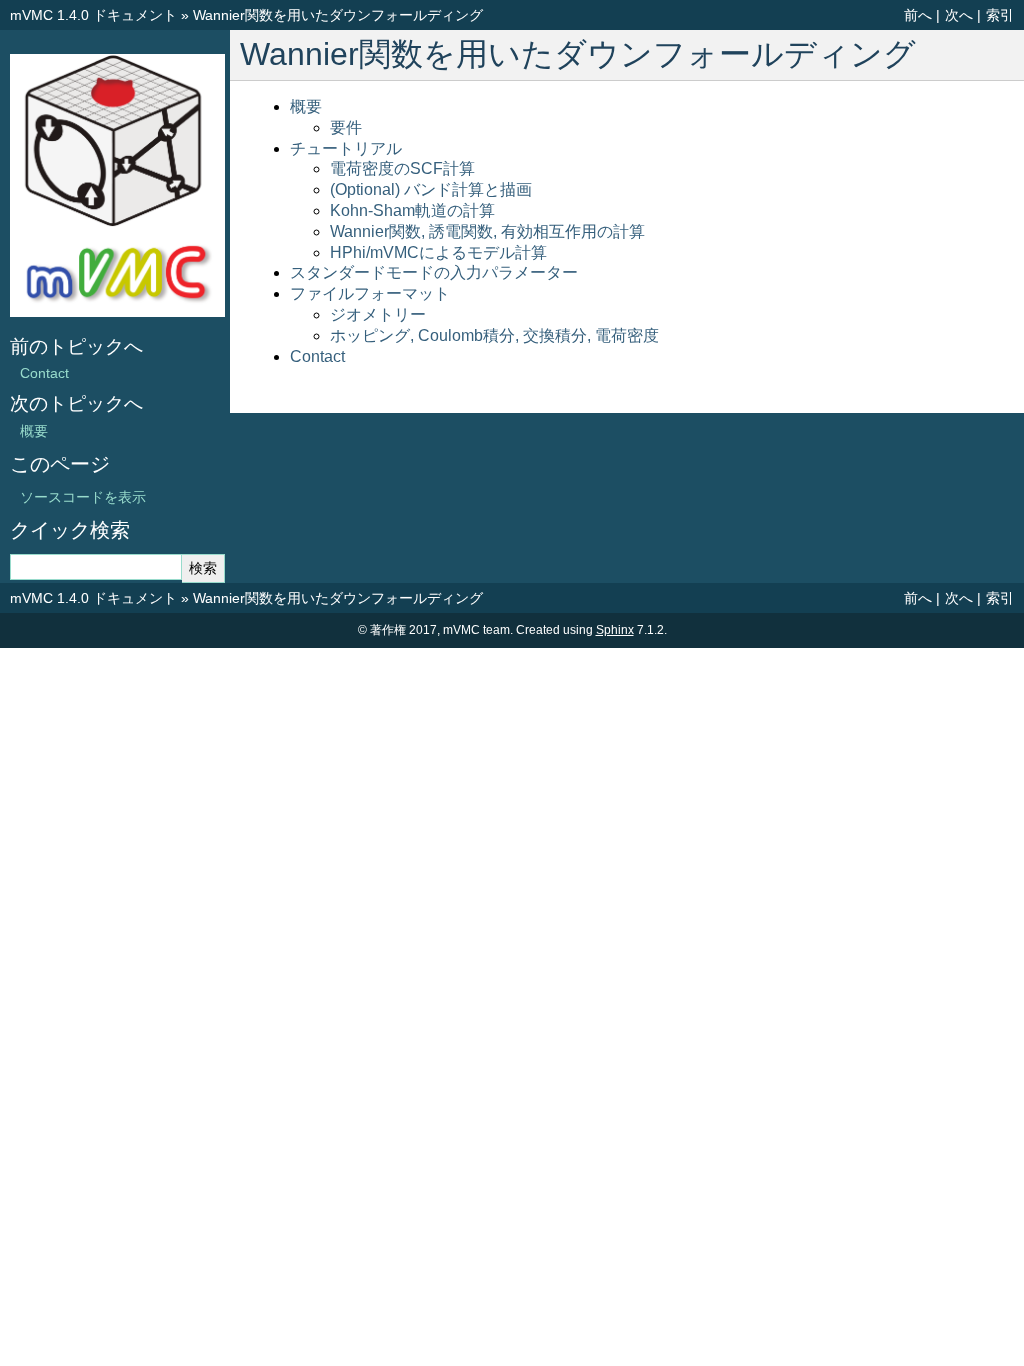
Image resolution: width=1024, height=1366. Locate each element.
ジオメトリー (378, 314)
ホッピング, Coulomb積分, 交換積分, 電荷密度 (494, 335)
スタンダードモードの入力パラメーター (434, 272)
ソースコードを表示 (83, 497)
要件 (346, 127)
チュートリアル (346, 148)
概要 (306, 106)
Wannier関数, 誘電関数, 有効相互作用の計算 (487, 231)
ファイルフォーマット (370, 293)
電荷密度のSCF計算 (402, 168)
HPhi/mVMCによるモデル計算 (438, 252)
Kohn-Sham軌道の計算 (412, 210)
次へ (959, 15)
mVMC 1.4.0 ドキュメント (93, 15)
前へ (918, 15)
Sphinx (615, 630)
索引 (1000, 15)
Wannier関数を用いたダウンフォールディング (338, 15)
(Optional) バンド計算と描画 (431, 189)
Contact (317, 356)
